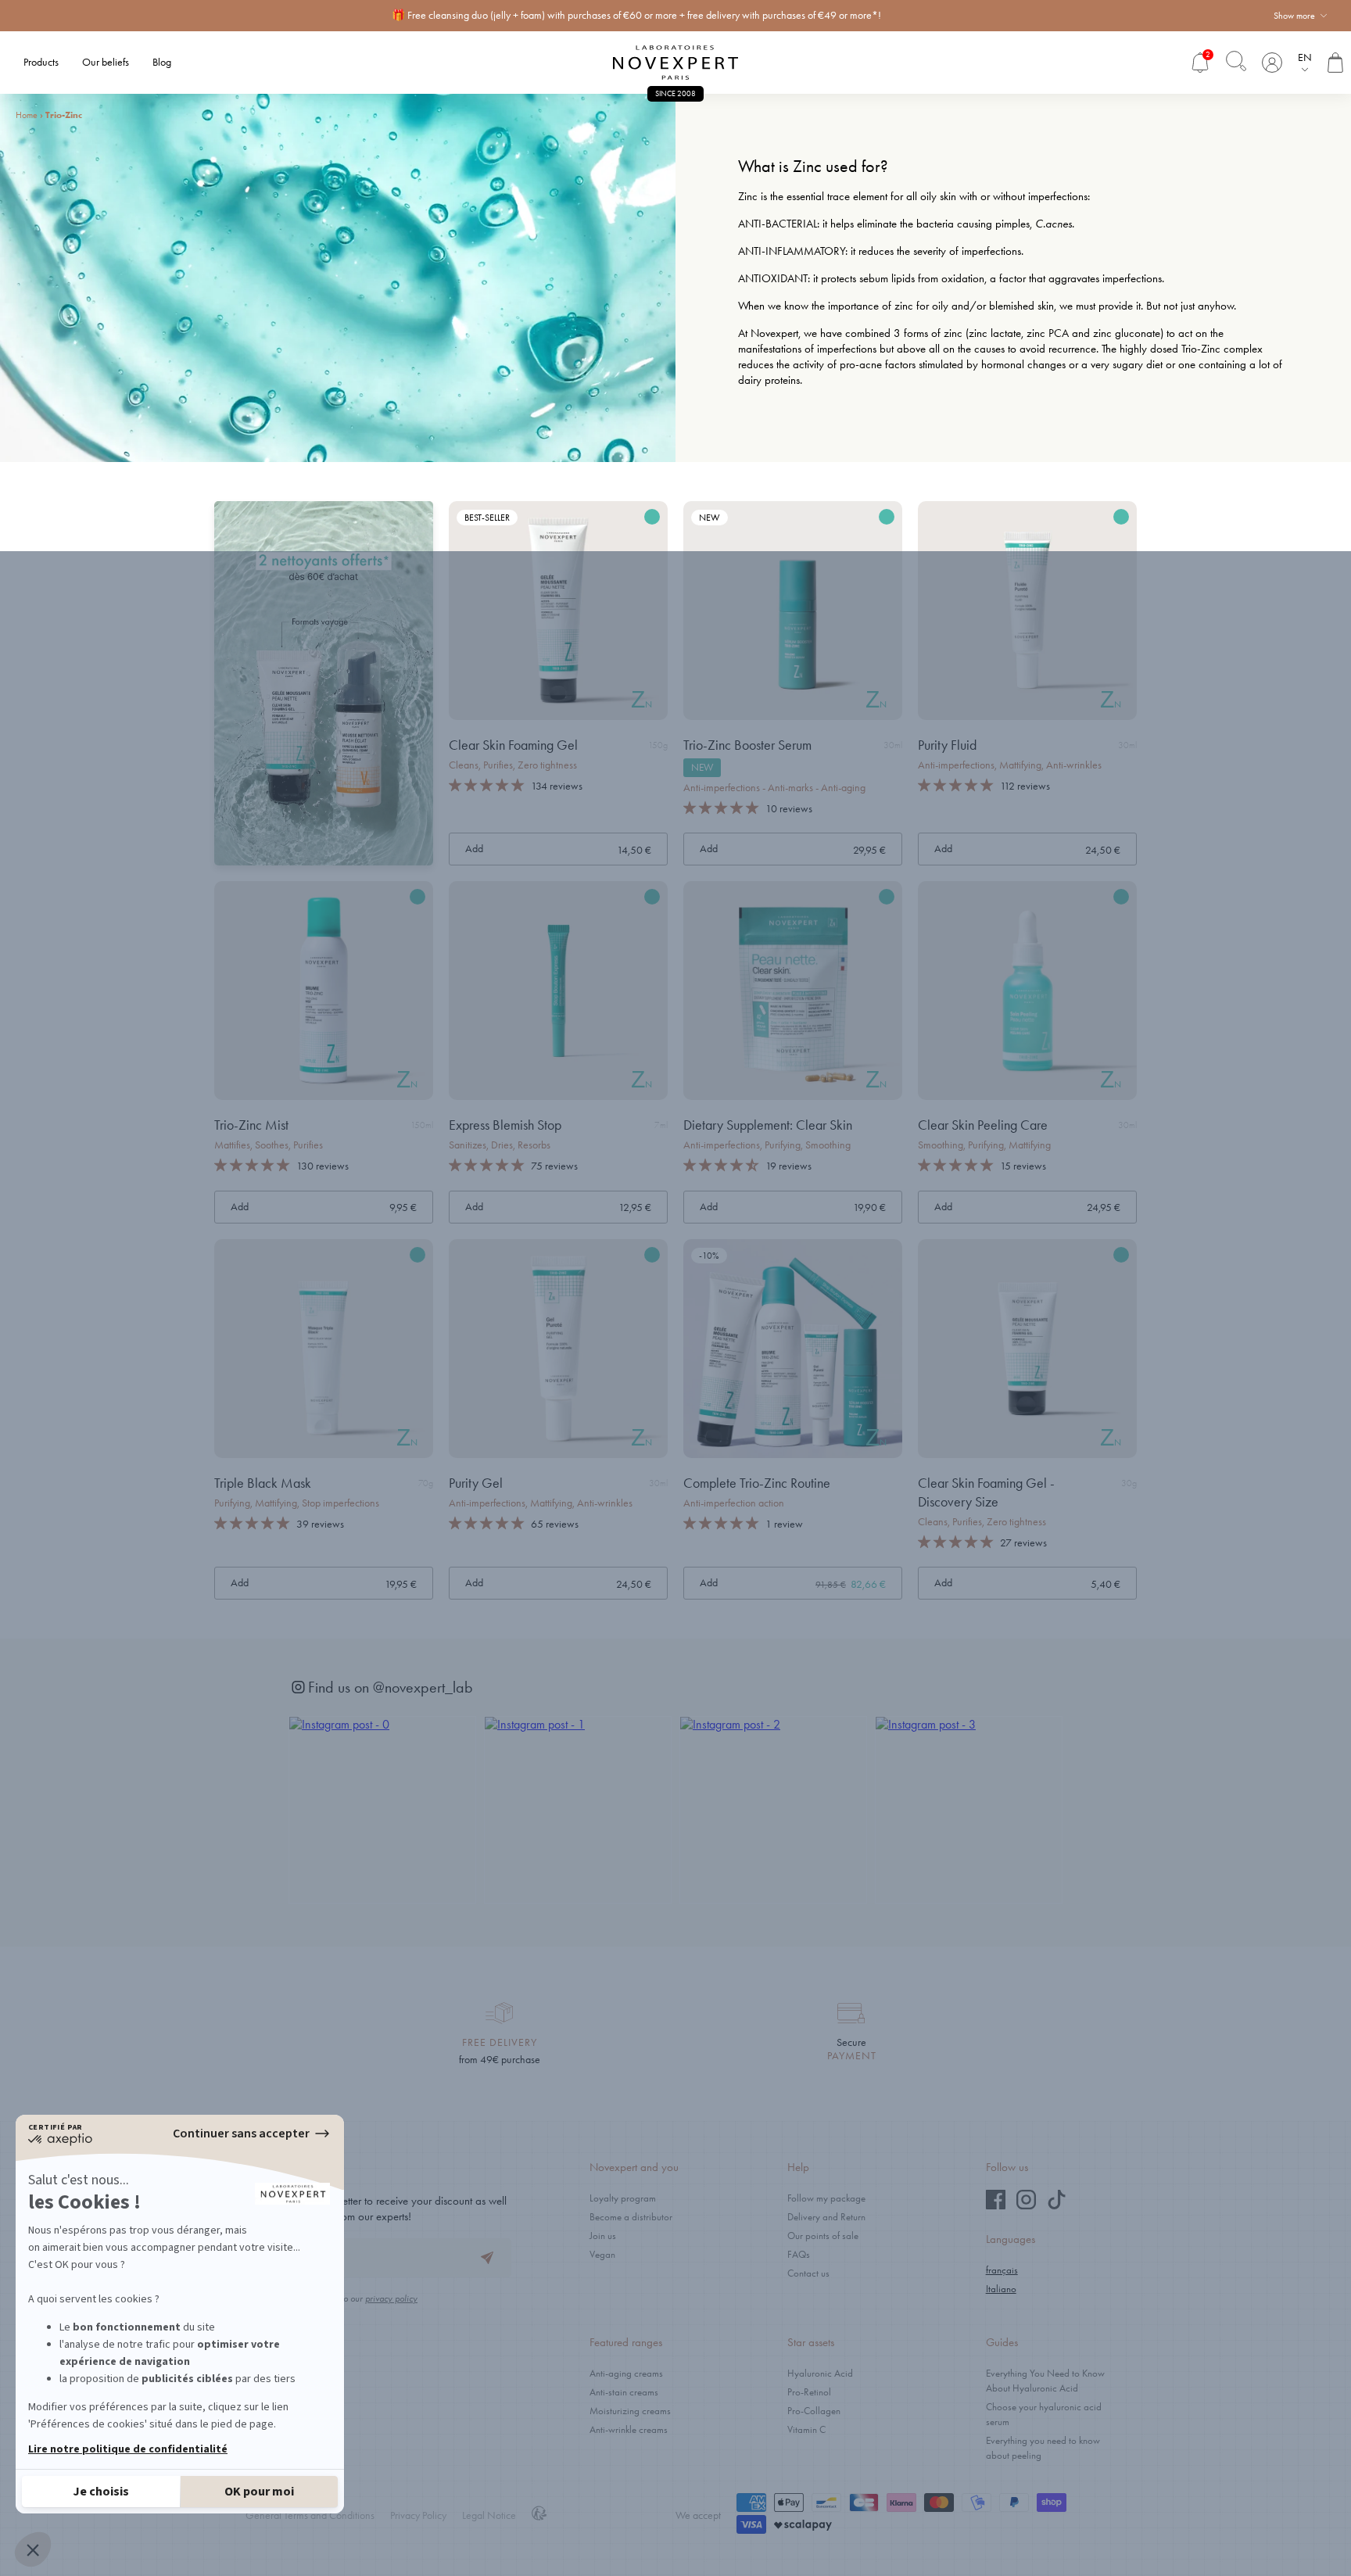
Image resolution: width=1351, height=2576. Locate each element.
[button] (486, 785)
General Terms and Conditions (310, 2515)
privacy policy (391, 2298)
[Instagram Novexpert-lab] (1026, 2206)
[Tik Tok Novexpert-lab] (1057, 2206)
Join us (603, 2236)
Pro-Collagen (814, 2411)
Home (27, 115)
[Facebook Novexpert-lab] (996, 2206)
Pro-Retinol (809, 2392)
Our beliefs (106, 63)
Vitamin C (806, 2429)
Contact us (808, 2273)
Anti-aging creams (626, 2373)
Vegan (602, 2254)
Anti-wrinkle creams (629, 2429)
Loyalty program (623, 2198)
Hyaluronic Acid (820, 2373)
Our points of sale (823, 2236)
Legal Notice (489, 2515)
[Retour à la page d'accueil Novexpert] (675, 63)
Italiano (1001, 2289)
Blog (162, 63)
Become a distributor (631, 2217)
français (1002, 2270)
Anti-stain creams (624, 2392)
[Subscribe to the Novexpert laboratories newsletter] (487, 2259)
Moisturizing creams (630, 2411)
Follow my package (826, 2198)
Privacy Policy (418, 2515)
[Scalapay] (803, 2526)
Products (41, 63)
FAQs (799, 2254)
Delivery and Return (826, 2217)
